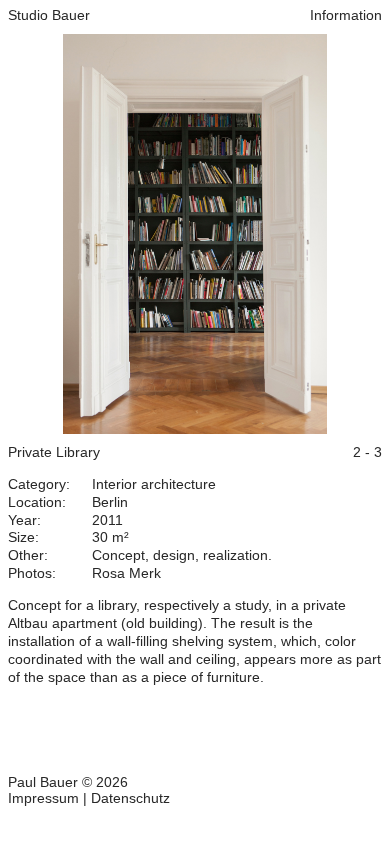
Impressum (43, 798)
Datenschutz (130, 798)
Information (346, 15)
